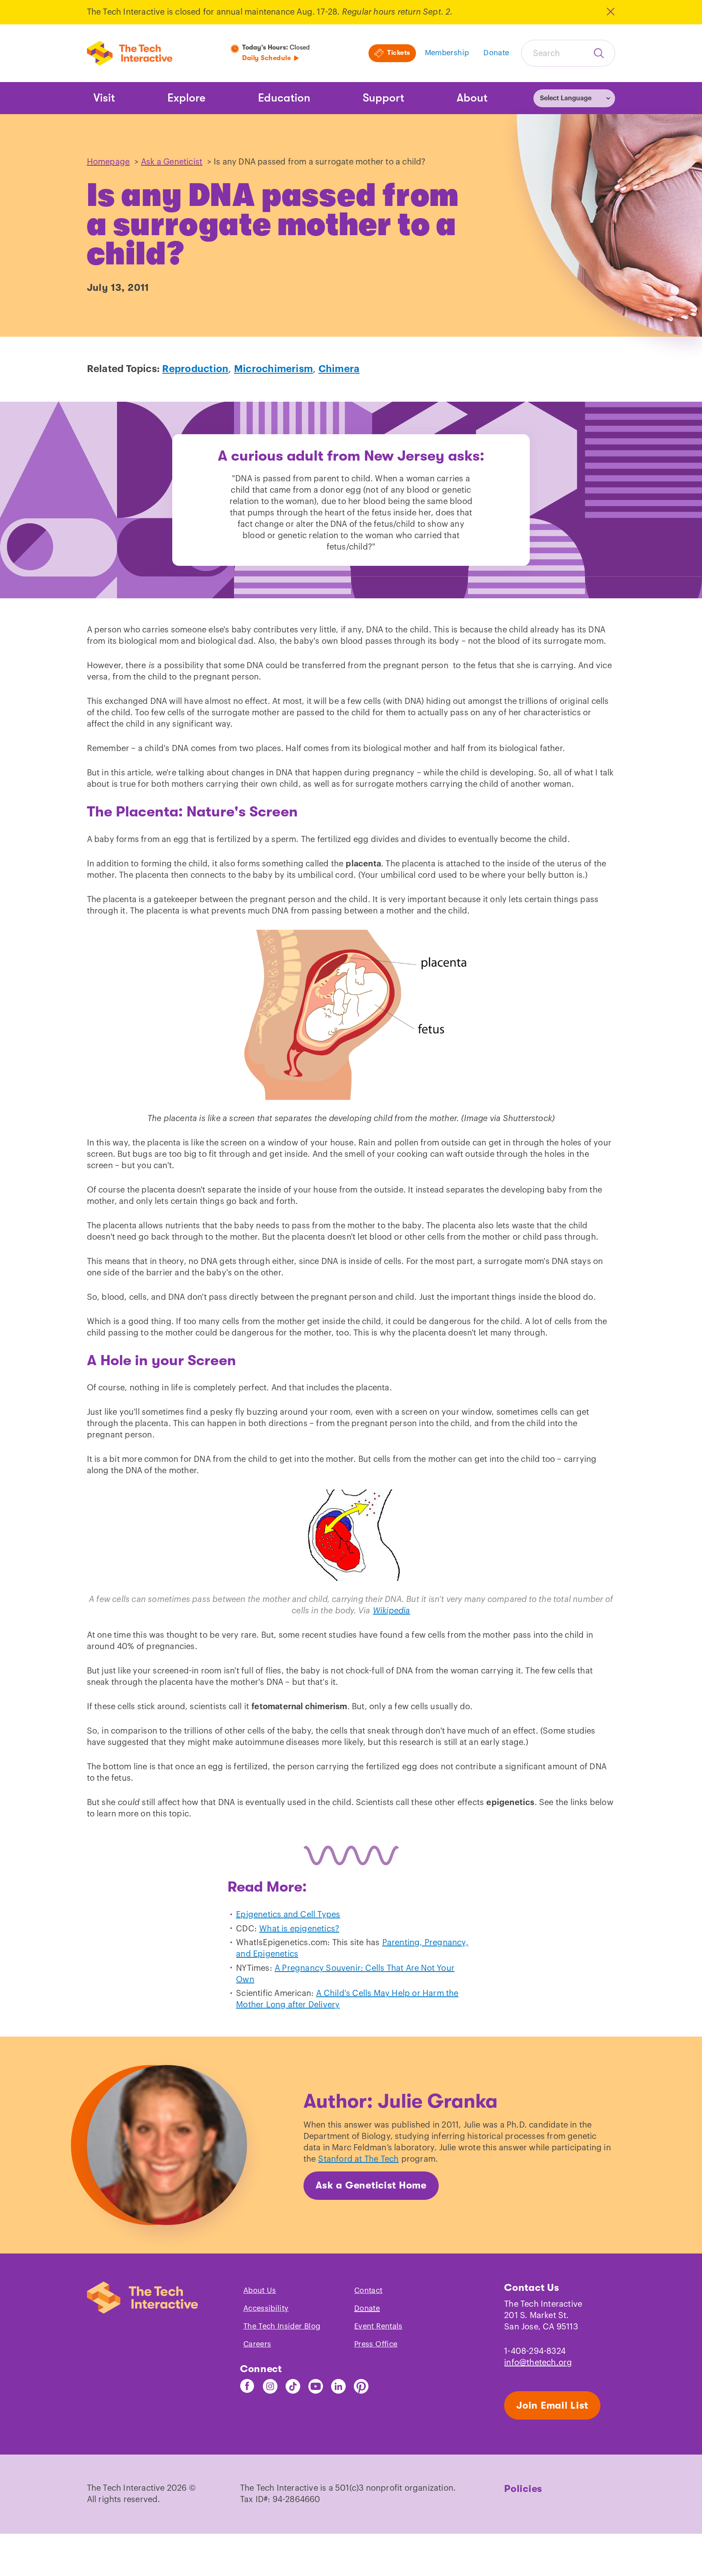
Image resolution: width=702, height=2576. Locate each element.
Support (383, 98)
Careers (257, 2344)
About (472, 98)
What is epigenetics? (299, 1929)
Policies (523, 2489)
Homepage (108, 162)
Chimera (339, 369)
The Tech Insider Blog (282, 2326)
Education (284, 98)
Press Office (376, 2344)
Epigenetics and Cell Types (288, 1915)
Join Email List (552, 2405)
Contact (368, 2290)
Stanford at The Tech (358, 2159)
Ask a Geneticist (172, 162)
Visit (104, 98)
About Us (260, 2290)
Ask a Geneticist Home (371, 2185)
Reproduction (195, 369)
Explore (186, 98)
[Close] (610, 12)
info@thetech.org (538, 2363)
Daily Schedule (266, 58)
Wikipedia (392, 1611)
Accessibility (266, 2308)
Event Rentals (378, 2326)
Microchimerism (273, 369)
